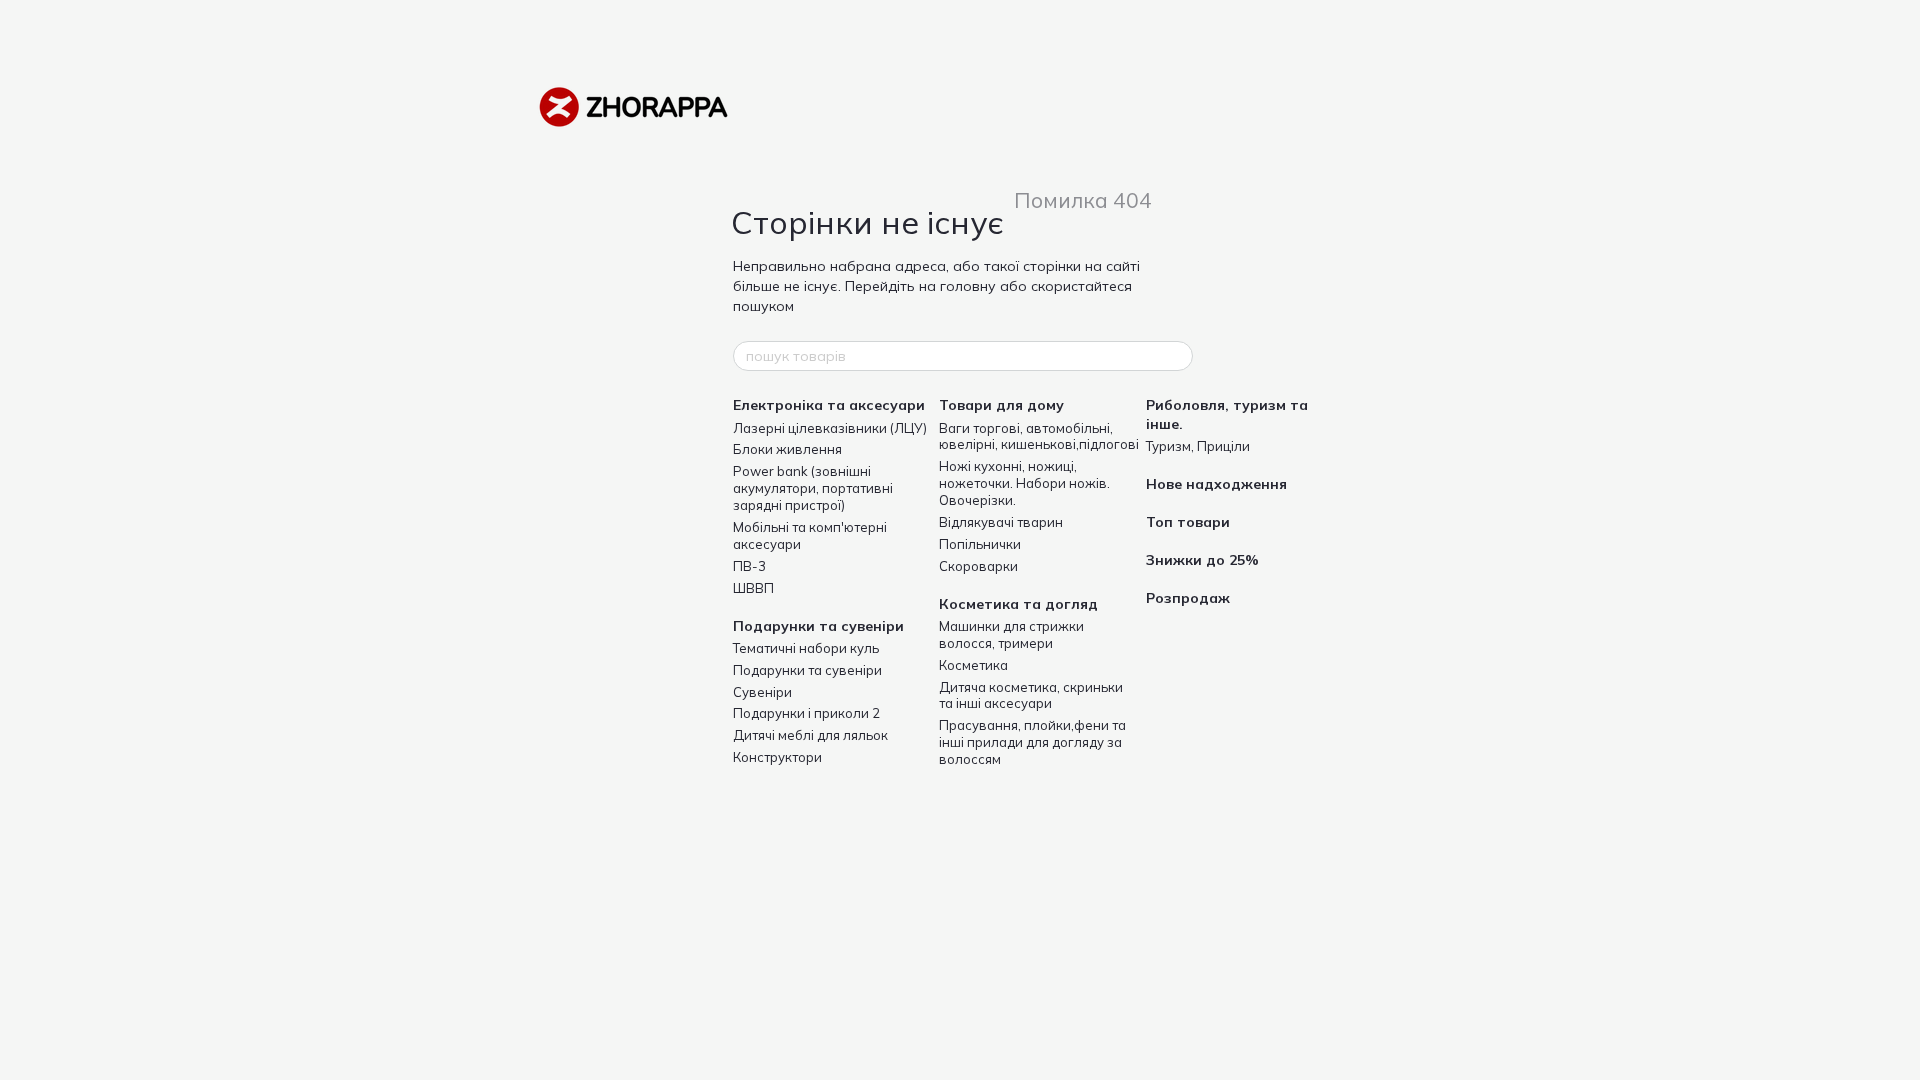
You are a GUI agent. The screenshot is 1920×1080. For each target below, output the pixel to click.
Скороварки (978, 566)
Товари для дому (1001, 405)
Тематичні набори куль (806, 648)
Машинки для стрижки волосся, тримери (1011, 634)
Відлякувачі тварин (1001, 522)
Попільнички (980, 544)
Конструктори (777, 757)
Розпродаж (1188, 598)
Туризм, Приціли (1198, 446)
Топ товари (1188, 522)
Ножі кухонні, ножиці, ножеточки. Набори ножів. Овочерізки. (1024, 483)
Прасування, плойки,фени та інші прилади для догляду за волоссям (1032, 742)
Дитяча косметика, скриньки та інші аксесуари (1031, 695)
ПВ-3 (749, 566)
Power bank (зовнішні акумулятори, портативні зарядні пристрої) (813, 488)
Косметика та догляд (1018, 604)
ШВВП (753, 588)
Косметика (973, 665)
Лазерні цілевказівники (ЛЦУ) (830, 428)
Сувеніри (762, 692)
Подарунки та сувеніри (818, 626)
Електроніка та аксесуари (829, 405)
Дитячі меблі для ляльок (810, 735)
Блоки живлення (787, 449)
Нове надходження (1216, 484)
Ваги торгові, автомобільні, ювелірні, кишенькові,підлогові (1039, 436)
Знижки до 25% (1202, 560)
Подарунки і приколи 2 (806, 713)
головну (968, 286)
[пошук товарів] (1177, 356)
